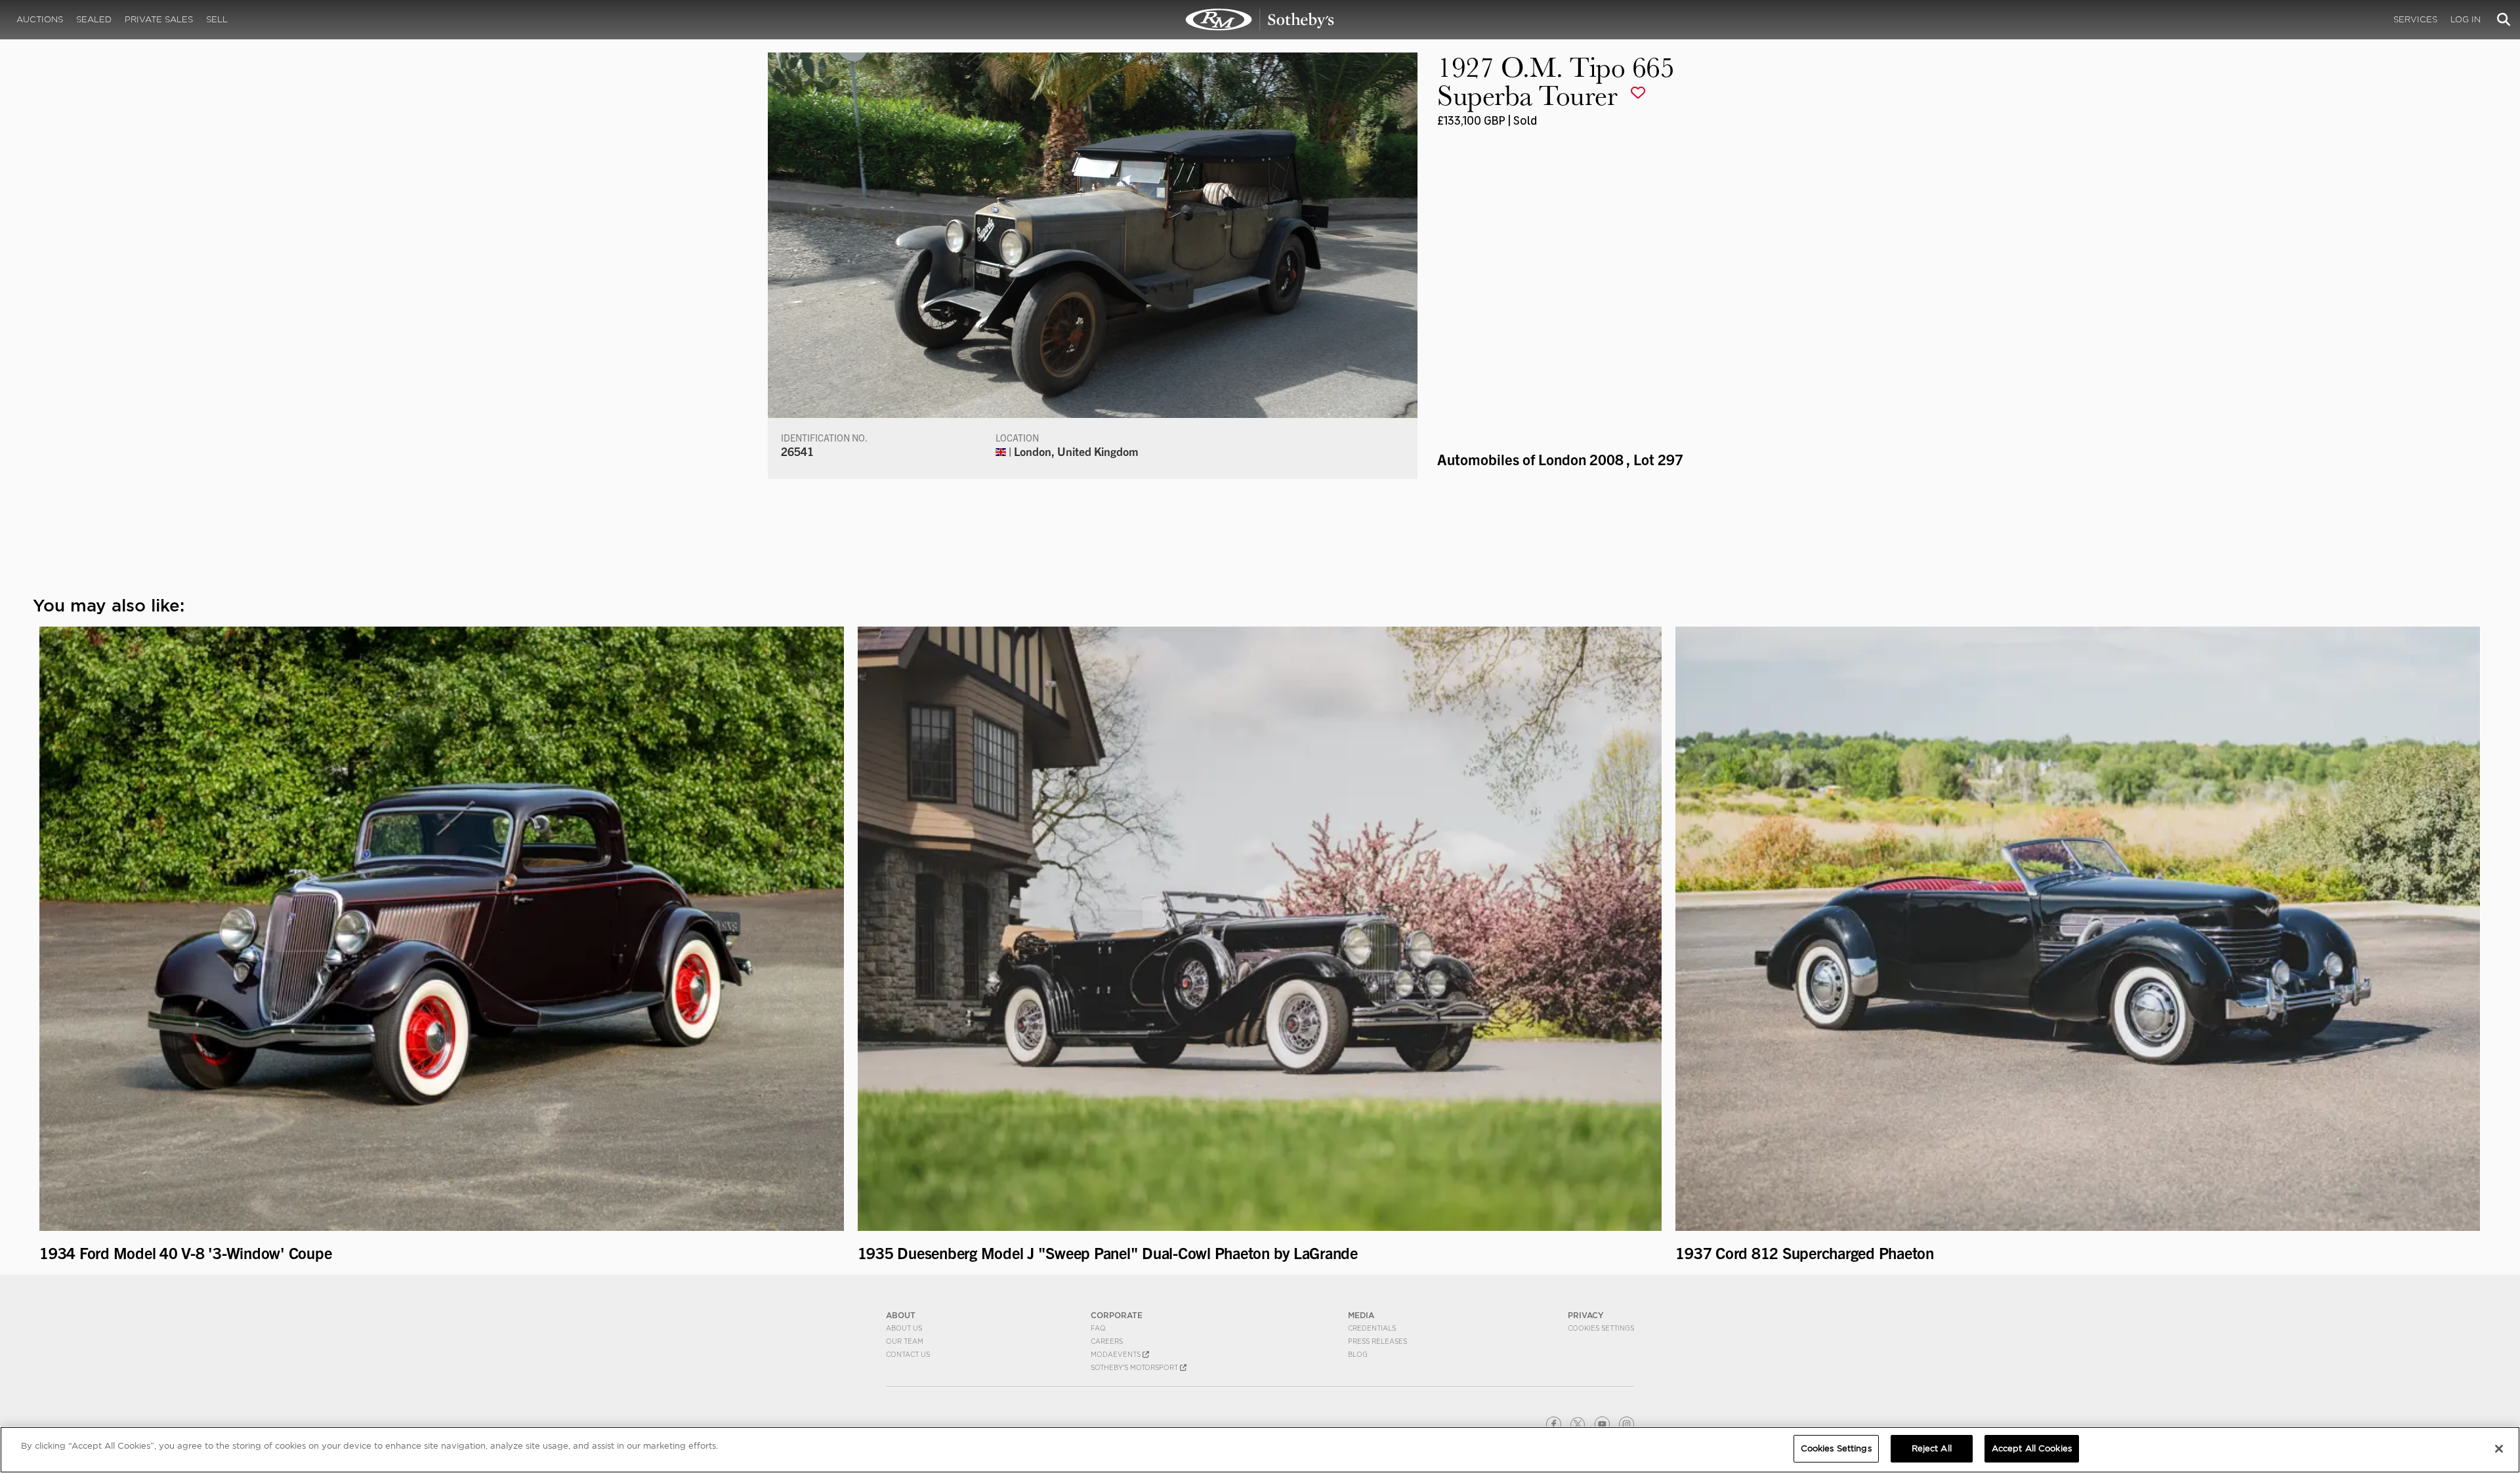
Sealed (94, 19)
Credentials (1372, 1328)
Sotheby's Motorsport (1135, 1367)
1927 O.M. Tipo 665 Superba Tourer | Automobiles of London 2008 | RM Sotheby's (1260, 20)
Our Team (905, 1341)
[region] (1260, 1450)
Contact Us (908, 1354)
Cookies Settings (1601, 1328)
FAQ (1098, 1328)
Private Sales (159, 19)
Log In (2466, 19)
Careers (1107, 1341)
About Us (904, 1328)
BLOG (1358, 1354)
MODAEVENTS (1117, 1354)
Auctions (40, 19)
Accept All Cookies (2032, 1448)
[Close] (2499, 1449)
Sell (217, 19)
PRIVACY (1586, 1315)
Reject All (1932, 1448)
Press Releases (1377, 1341)
